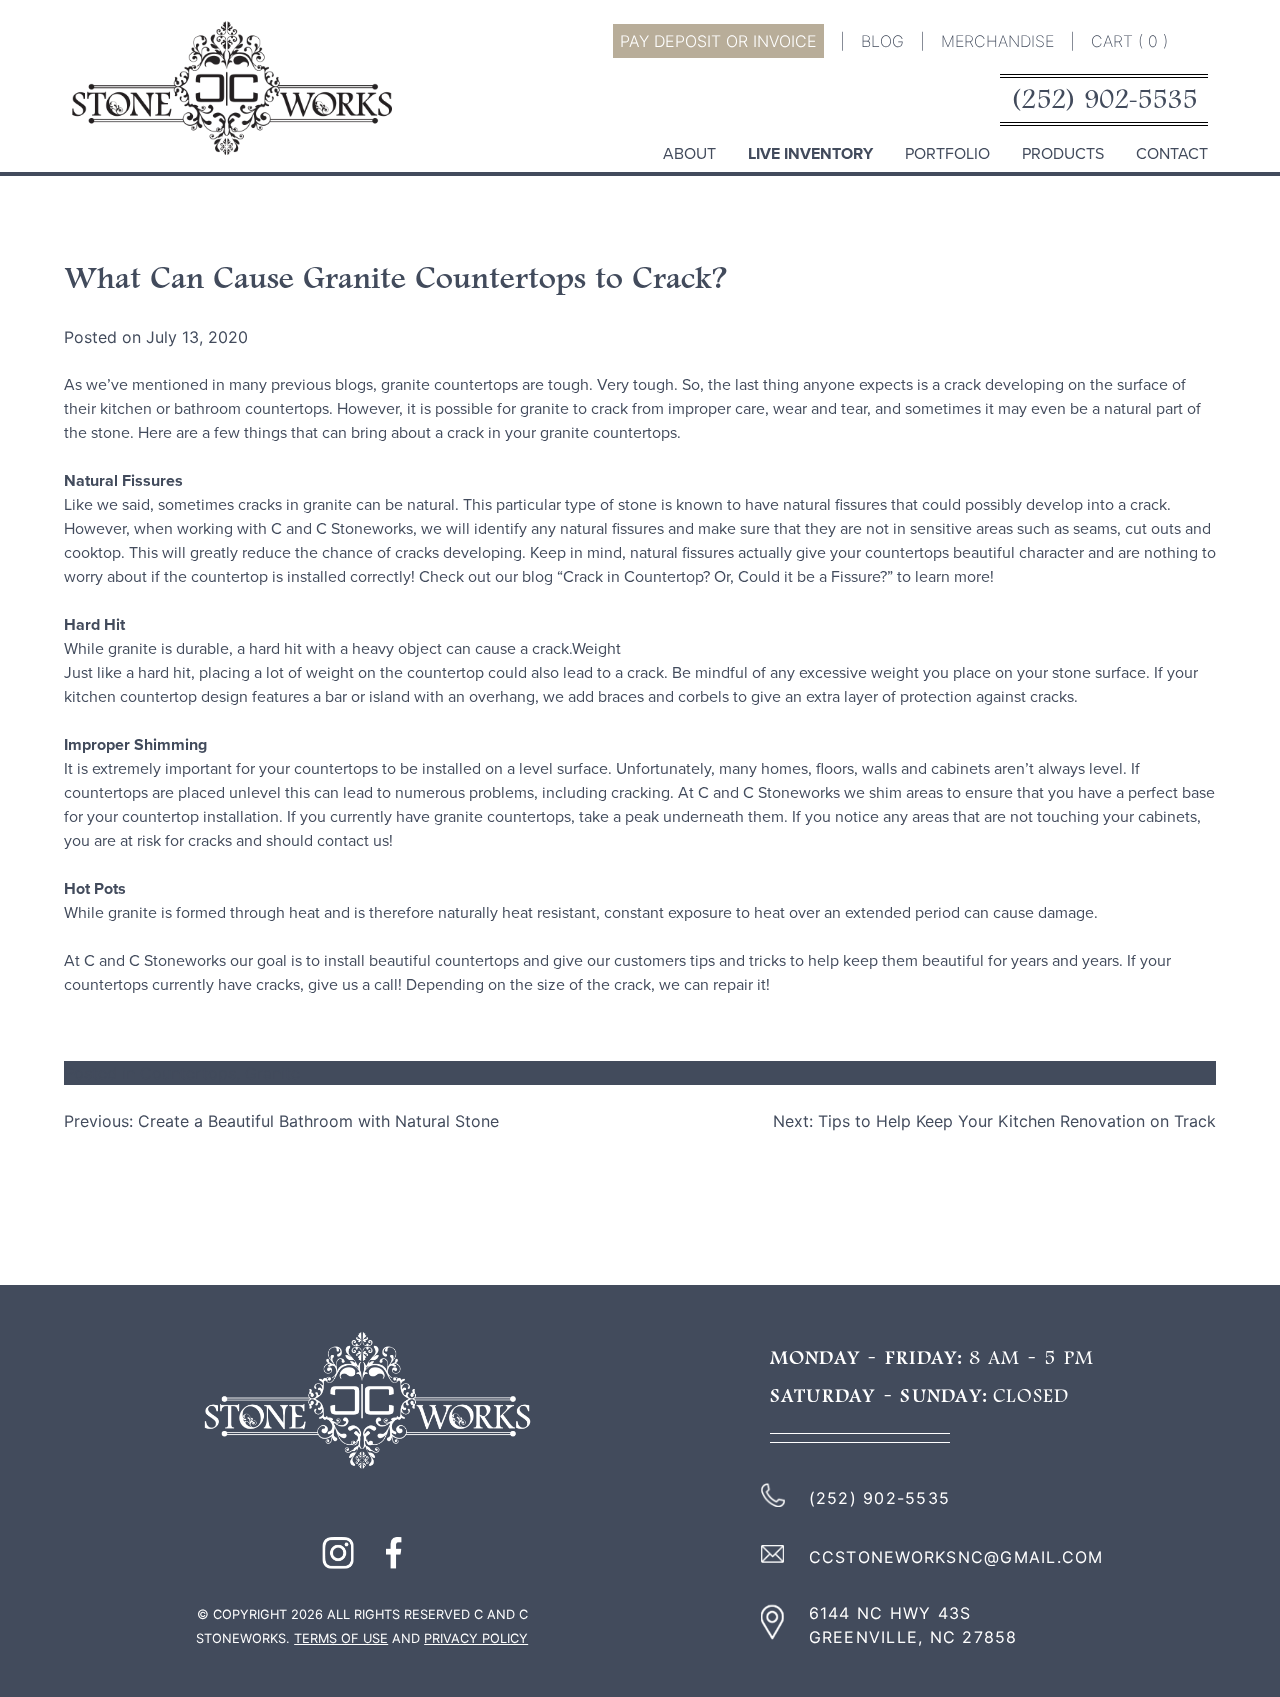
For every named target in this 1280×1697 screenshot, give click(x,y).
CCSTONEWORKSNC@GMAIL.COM (956, 1557)
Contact (1172, 154)
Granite (272, 1073)
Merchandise (997, 41)
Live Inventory (810, 154)
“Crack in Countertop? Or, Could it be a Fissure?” (727, 577)
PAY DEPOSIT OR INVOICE (718, 41)
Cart (1129, 41)
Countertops (188, 1073)
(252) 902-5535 (880, 1498)
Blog (882, 41)
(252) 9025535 (1104, 101)
